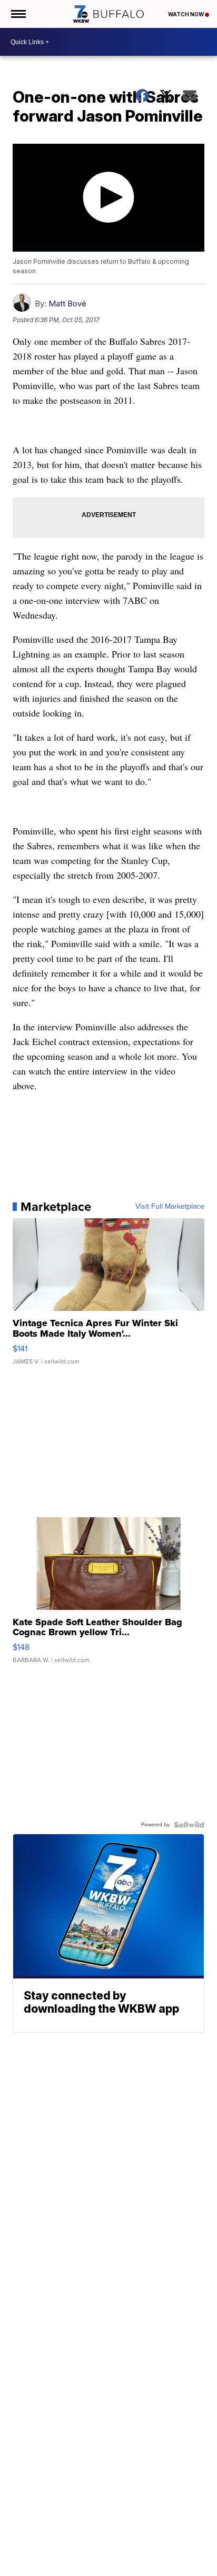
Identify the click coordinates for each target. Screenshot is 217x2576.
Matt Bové (67, 304)
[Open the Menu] (18, 14)
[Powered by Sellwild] (189, 1825)
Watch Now (186, 14)
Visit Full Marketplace (170, 1207)
